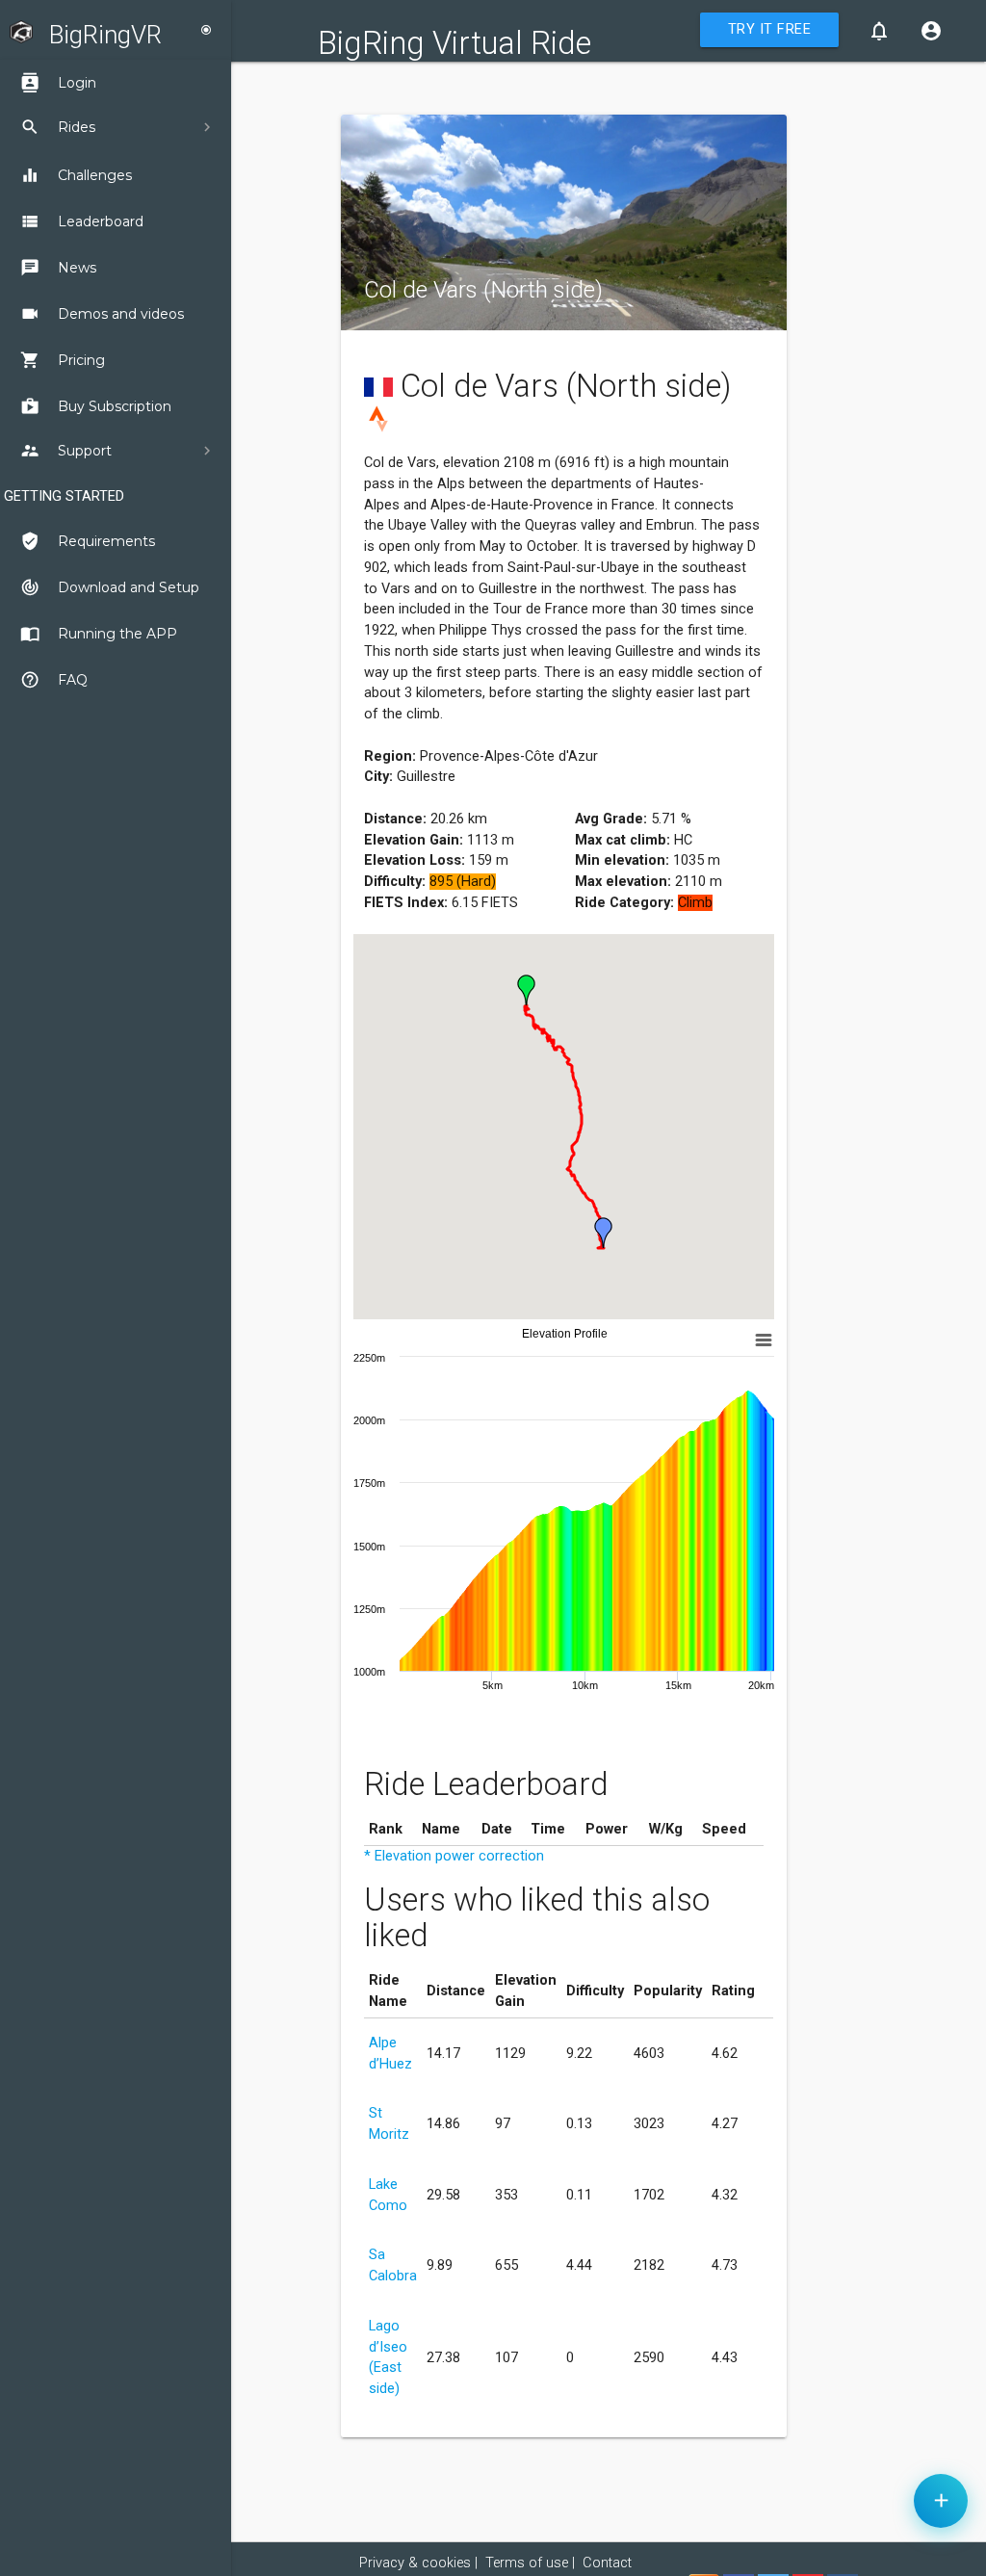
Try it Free (770, 29)
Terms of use (527, 2563)
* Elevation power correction (454, 1856)
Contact (607, 2563)
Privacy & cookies (415, 2563)
